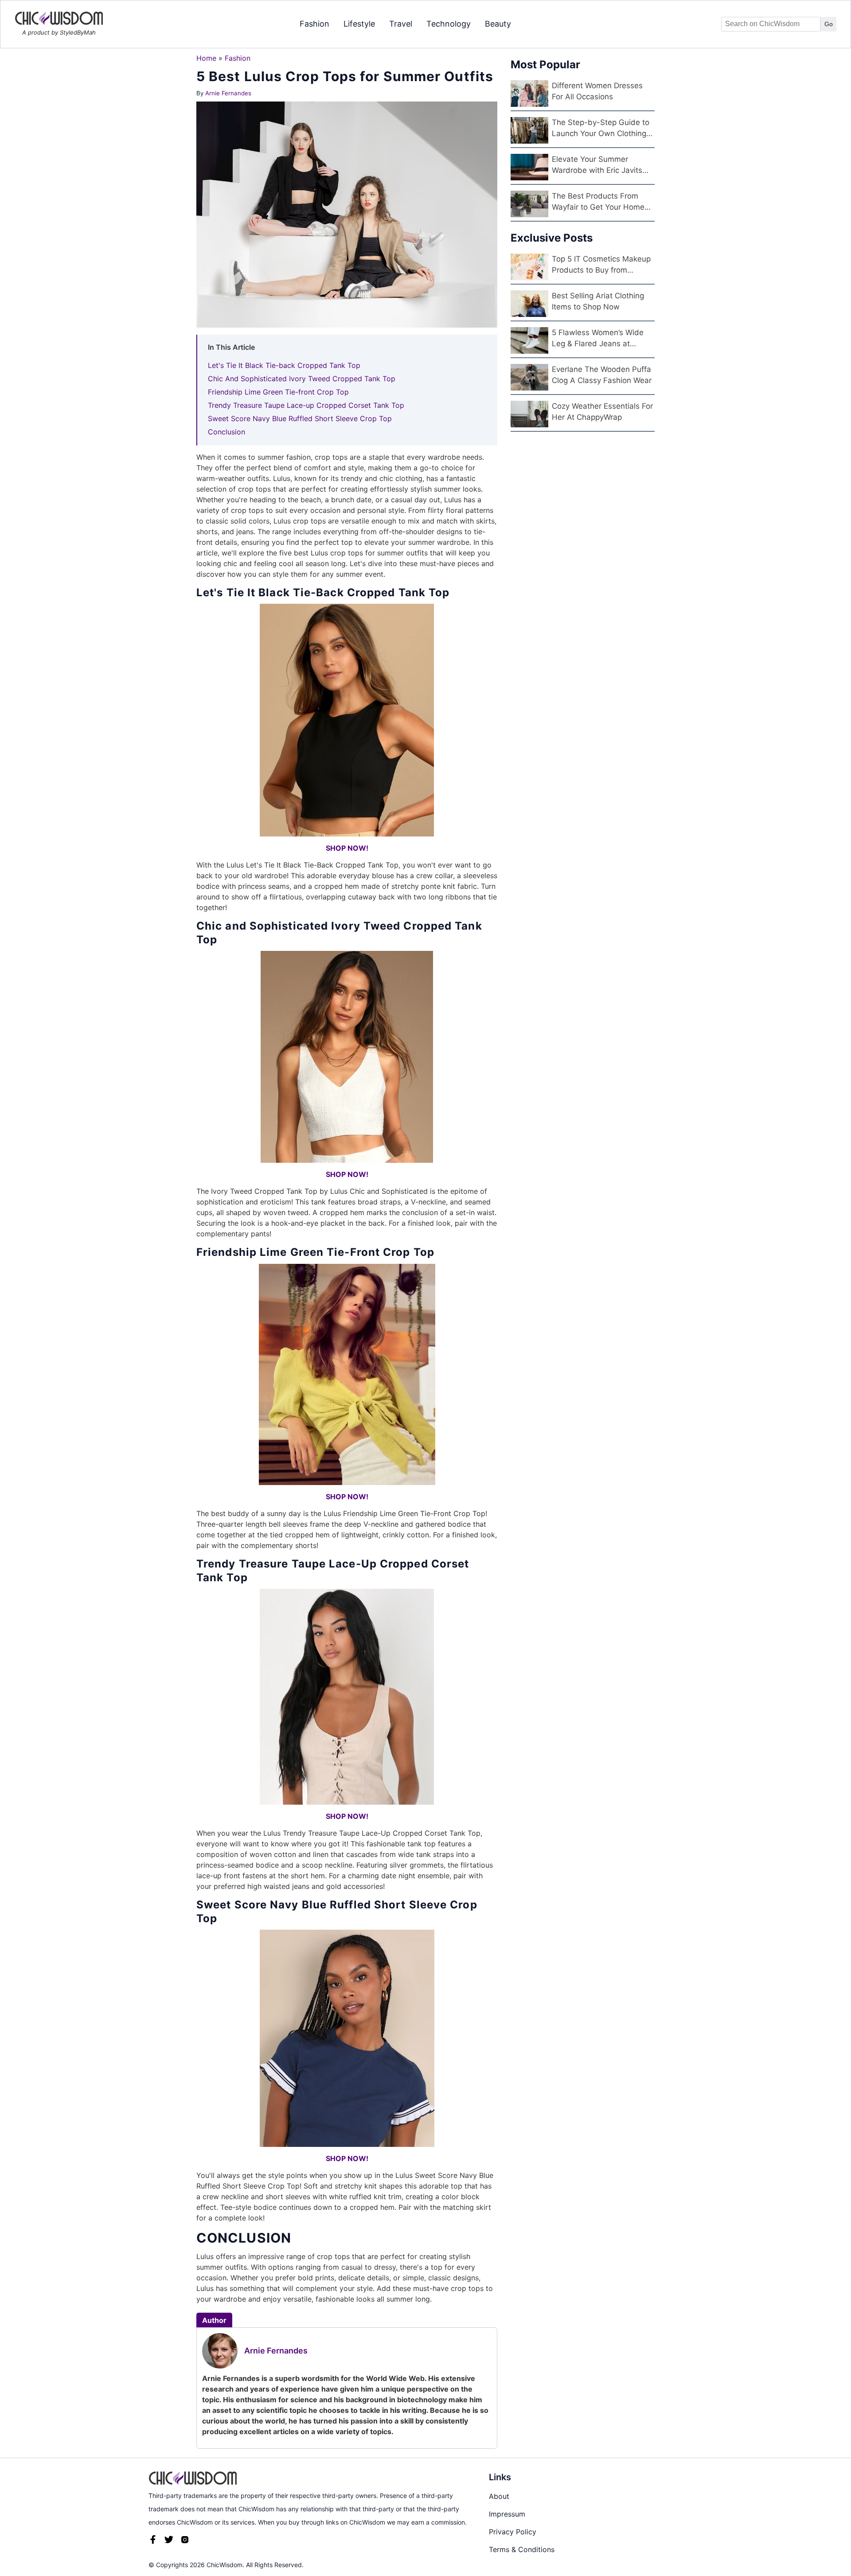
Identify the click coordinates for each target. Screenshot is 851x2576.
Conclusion (226, 432)
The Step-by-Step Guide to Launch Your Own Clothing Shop (601, 129)
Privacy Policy (513, 2532)
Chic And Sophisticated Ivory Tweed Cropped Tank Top (302, 379)
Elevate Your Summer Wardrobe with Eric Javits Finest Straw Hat (597, 166)
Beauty (498, 24)
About (499, 2496)
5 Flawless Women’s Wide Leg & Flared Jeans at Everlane (598, 339)
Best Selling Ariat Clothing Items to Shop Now (598, 301)
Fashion (314, 24)
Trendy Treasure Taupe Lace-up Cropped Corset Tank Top (306, 405)
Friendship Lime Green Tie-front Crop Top (278, 392)
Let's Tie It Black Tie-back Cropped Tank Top (284, 365)
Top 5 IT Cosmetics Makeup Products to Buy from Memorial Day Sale (601, 265)
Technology (449, 24)
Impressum (507, 2514)
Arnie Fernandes (228, 93)
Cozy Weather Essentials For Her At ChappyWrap (602, 412)
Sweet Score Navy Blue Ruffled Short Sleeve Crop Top (300, 418)
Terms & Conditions (522, 2549)
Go (829, 24)
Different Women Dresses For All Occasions (597, 91)
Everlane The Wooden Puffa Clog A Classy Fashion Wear (602, 375)
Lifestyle (359, 24)
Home (206, 58)
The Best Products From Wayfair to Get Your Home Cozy (598, 202)
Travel (401, 24)
